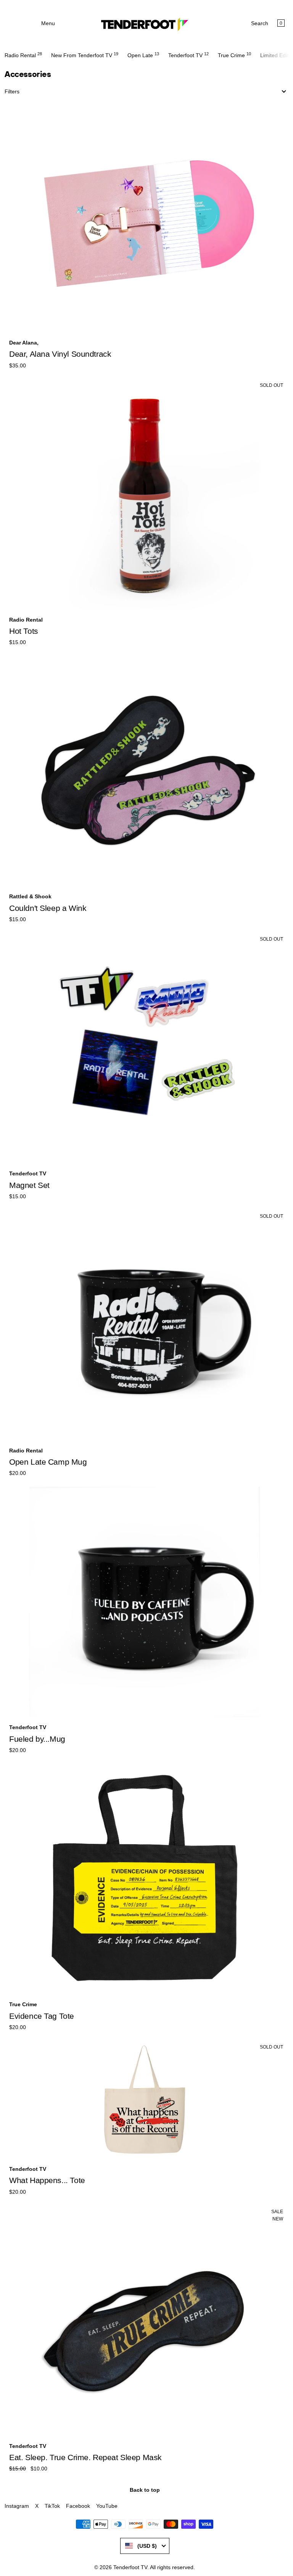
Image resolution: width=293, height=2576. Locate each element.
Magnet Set (29, 1185)
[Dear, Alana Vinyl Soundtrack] (145, 217)
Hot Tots (24, 631)
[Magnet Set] (145, 1048)
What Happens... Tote (47, 2180)
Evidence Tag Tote (42, 2016)
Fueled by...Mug (37, 1739)
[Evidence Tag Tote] (145, 1879)
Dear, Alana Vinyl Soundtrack (60, 354)
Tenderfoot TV (130, 2567)
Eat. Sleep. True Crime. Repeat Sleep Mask (85, 2457)
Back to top (145, 2490)
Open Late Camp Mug (48, 1462)
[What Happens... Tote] (145, 2100)
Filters (12, 91)
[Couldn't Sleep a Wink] (145, 771)
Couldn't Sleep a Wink (48, 908)
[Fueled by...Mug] (145, 1602)
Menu (48, 23)
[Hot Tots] (145, 494)
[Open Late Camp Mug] (145, 1325)
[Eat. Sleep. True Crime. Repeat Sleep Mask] (145, 2320)
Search (260, 23)
